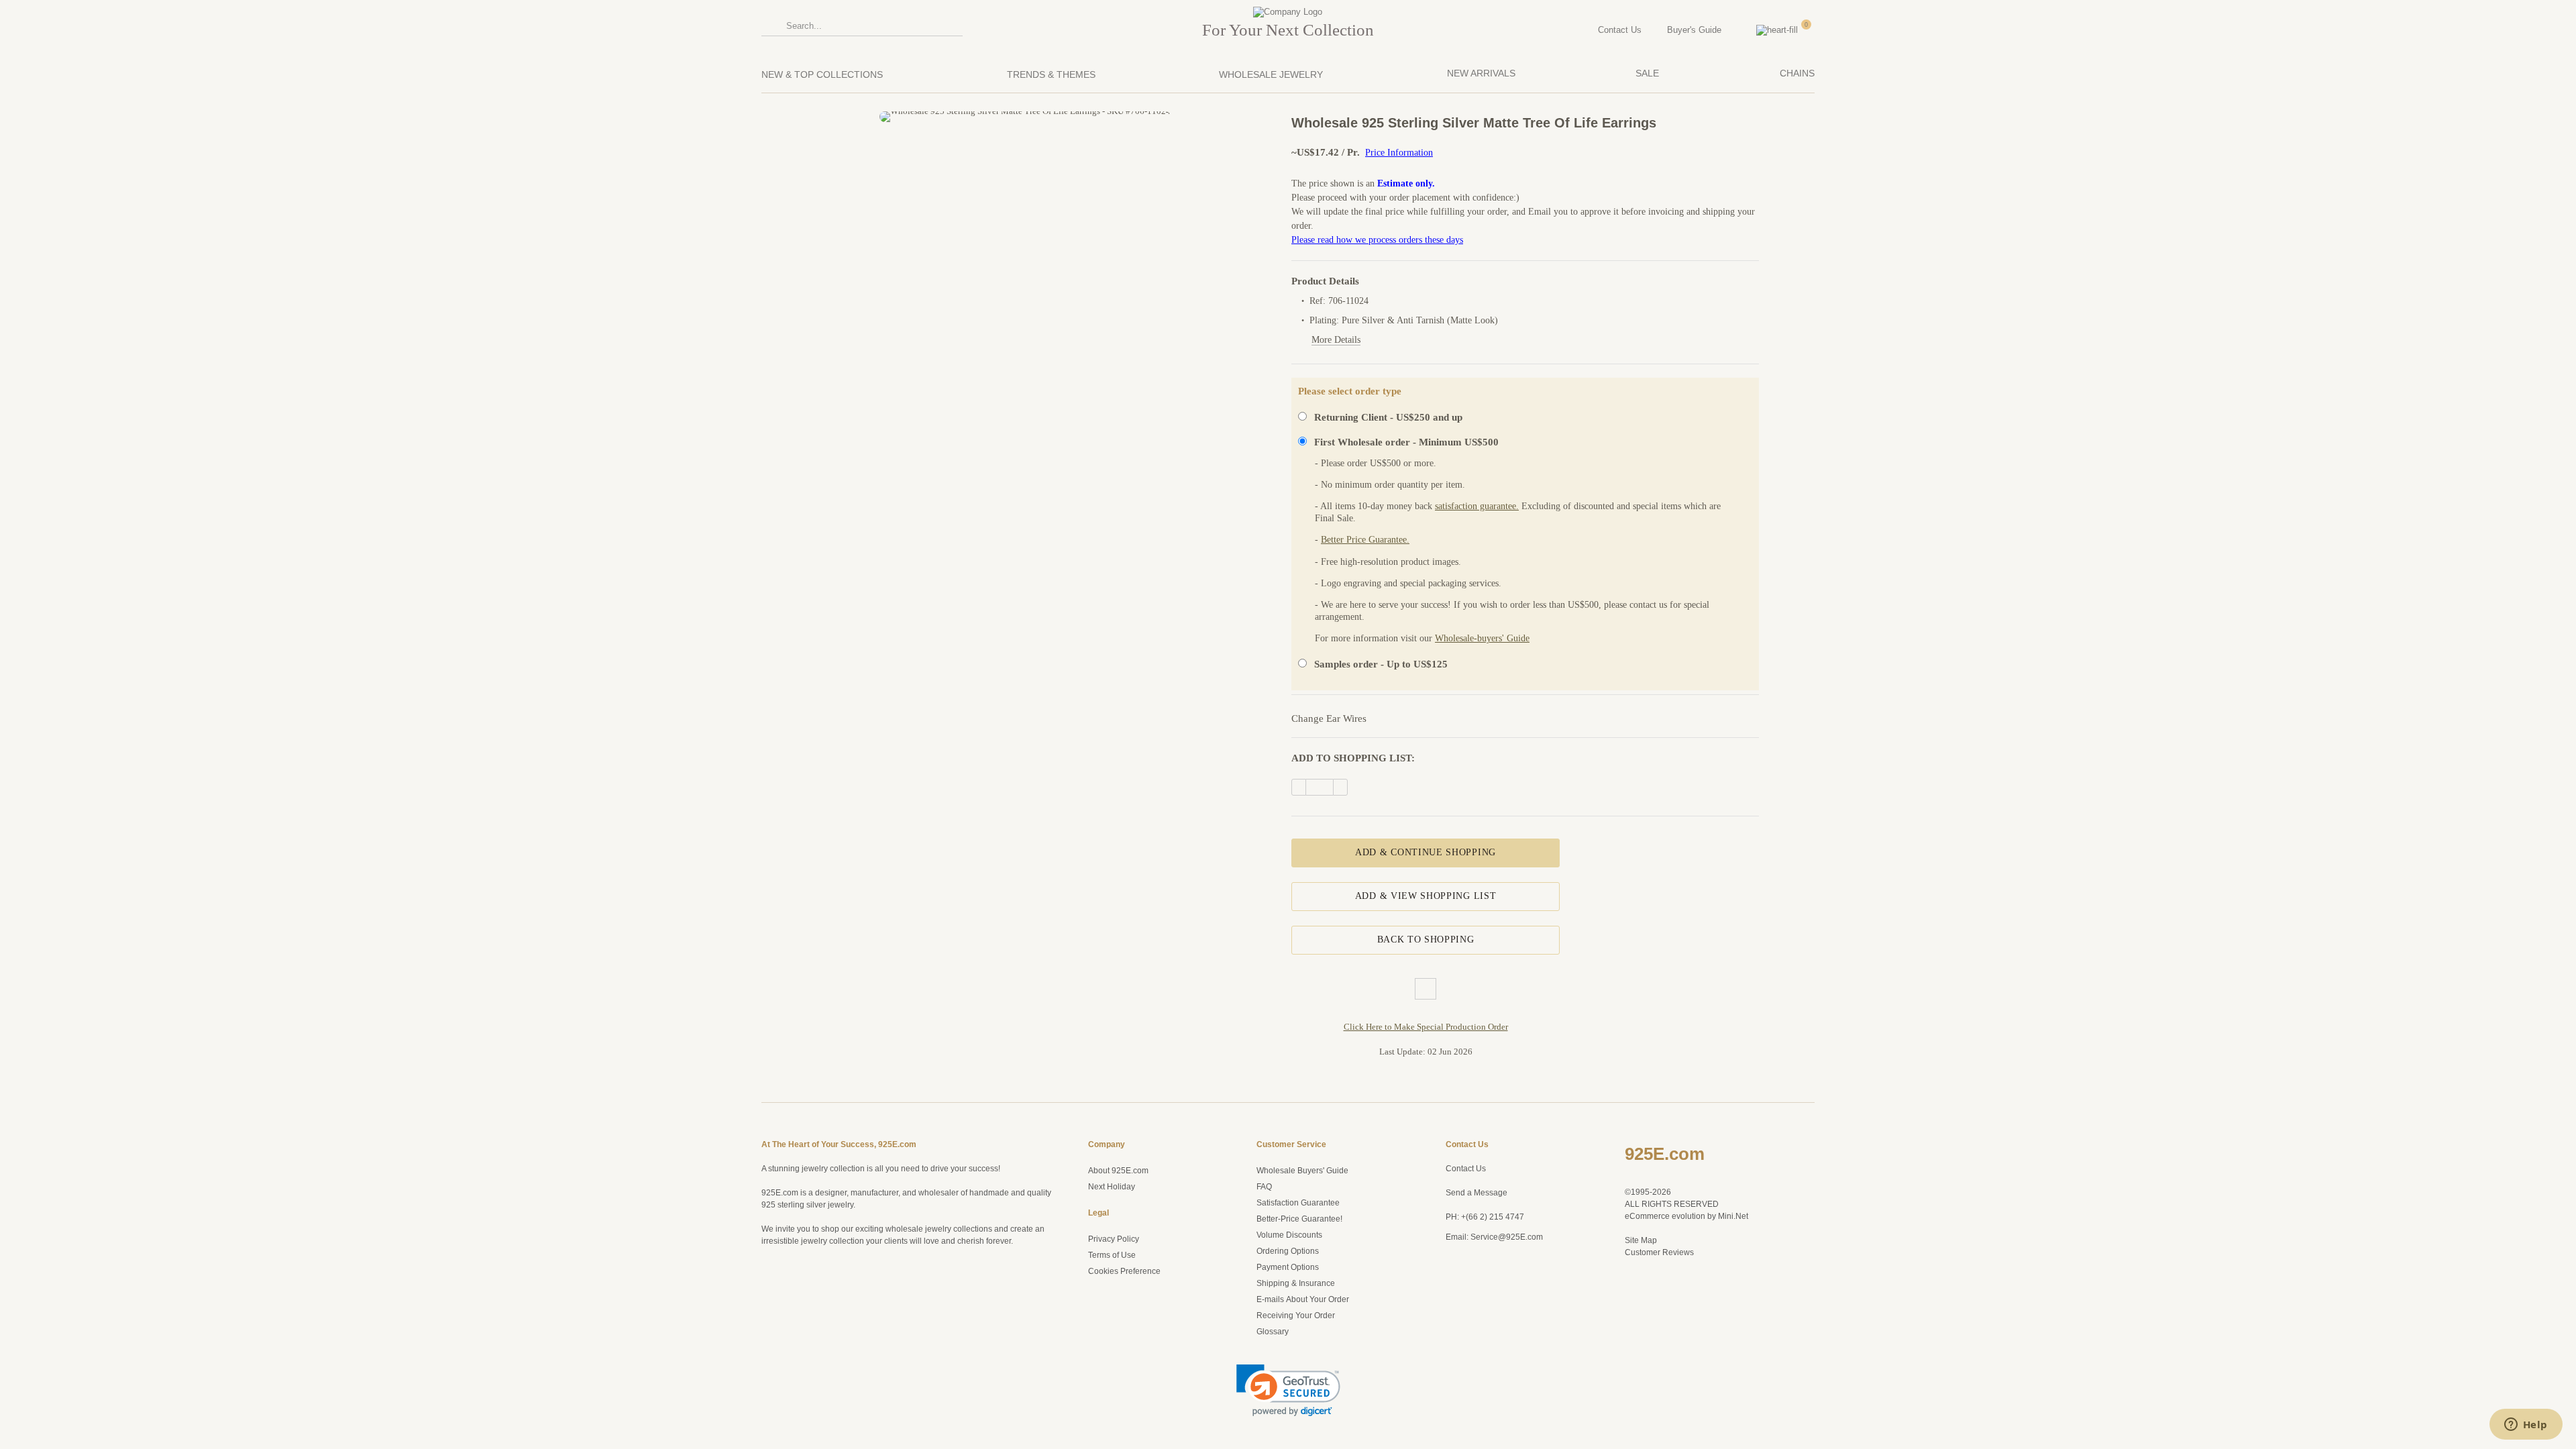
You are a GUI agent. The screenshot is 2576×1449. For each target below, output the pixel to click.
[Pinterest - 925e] (1451, 1264)
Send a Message (1477, 1193)
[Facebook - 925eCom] (1486, 1264)
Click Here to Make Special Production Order (1426, 1027)
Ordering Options (1288, 1251)
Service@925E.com (1507, 1237)
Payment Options (1288, 1267)
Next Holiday (1112, 1187)
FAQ (1264, 1187)
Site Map (1641, 1240)
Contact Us (1466, 1169)
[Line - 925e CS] (1486, 1283)
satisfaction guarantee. (1477, 506)
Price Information (1399, 153)
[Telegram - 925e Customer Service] (1468, 1302)
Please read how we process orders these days (1377, 240)
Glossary (1273, 1332)
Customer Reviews (1659, 1252)
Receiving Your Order (1296, 1316)
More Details (1336, 340)
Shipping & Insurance (1296, 1283)
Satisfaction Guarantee (1298, 1203)
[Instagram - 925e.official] (1468, 1264)
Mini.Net (1733, 1216)
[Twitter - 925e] (1451, 1283)
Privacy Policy (1114, 1239)
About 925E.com (1118, 1171)
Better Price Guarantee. (1365, 540)
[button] (1288, 1390)
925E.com (1665, 1154)
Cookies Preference (1124, 1271)
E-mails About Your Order (1303, 1299)
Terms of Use (1112, 1255)
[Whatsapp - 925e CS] (1468, 1283)
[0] (1811, 30)
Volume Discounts (1289, 1235)
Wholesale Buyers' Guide (1302, 1171)
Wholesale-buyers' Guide (1482, 638)
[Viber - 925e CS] (1451, 1302)
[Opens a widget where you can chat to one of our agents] (2526, 1426)
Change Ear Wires (1329, 718)
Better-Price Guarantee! (1299, 1219)
